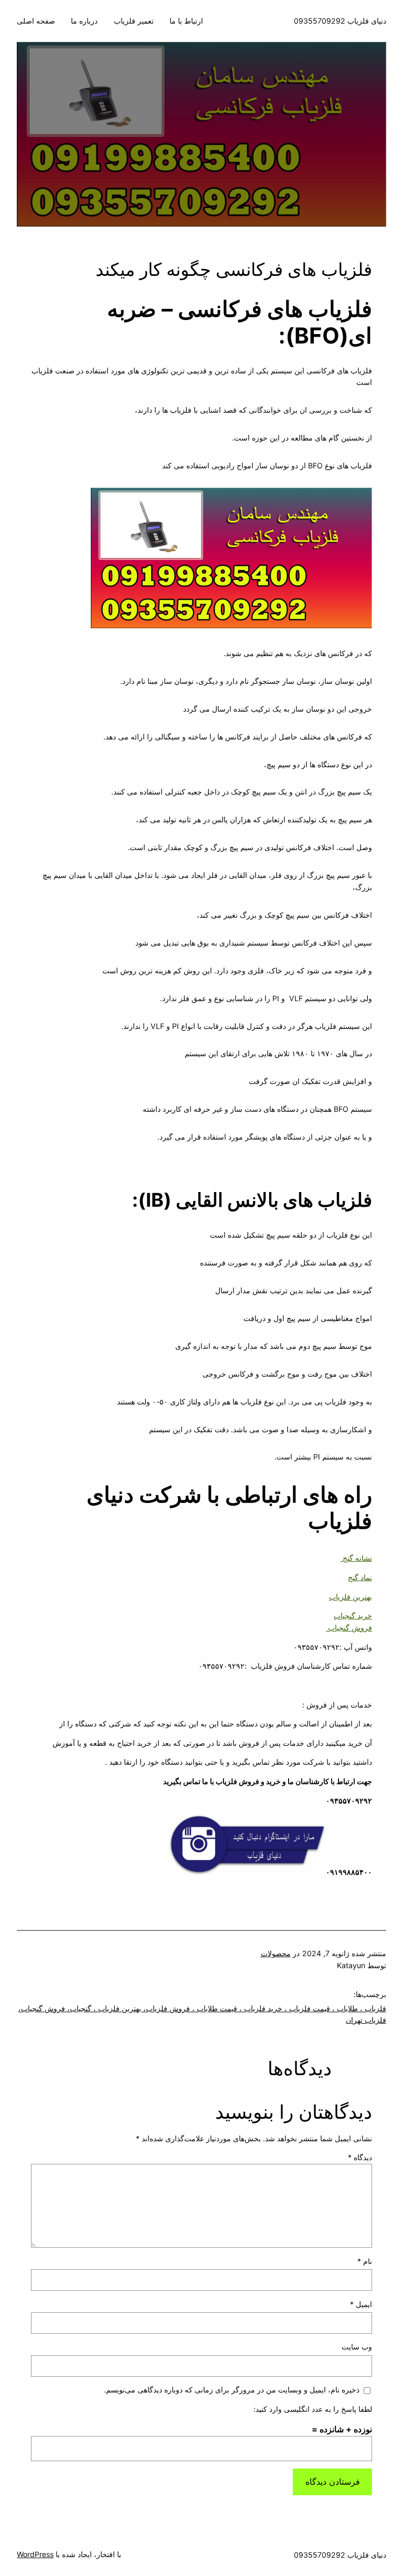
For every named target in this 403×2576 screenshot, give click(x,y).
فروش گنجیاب (349, 1628)
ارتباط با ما (186, 21)
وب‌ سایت (357, 2347)
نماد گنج (360, 1577)
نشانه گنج (356, 1558)
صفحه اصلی (36, 21)
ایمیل (361, 2304)
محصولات (276, 1953)
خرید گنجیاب (353, 1616)
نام (365, 2261)
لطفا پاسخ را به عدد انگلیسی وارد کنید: (313, 2409)
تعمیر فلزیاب (134, 21)
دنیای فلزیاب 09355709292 (340, 21)
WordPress (35, 2554)
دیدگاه (360, 2157)
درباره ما (84, 21)
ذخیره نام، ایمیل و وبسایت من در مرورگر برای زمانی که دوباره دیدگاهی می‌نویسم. (232, 2390)
